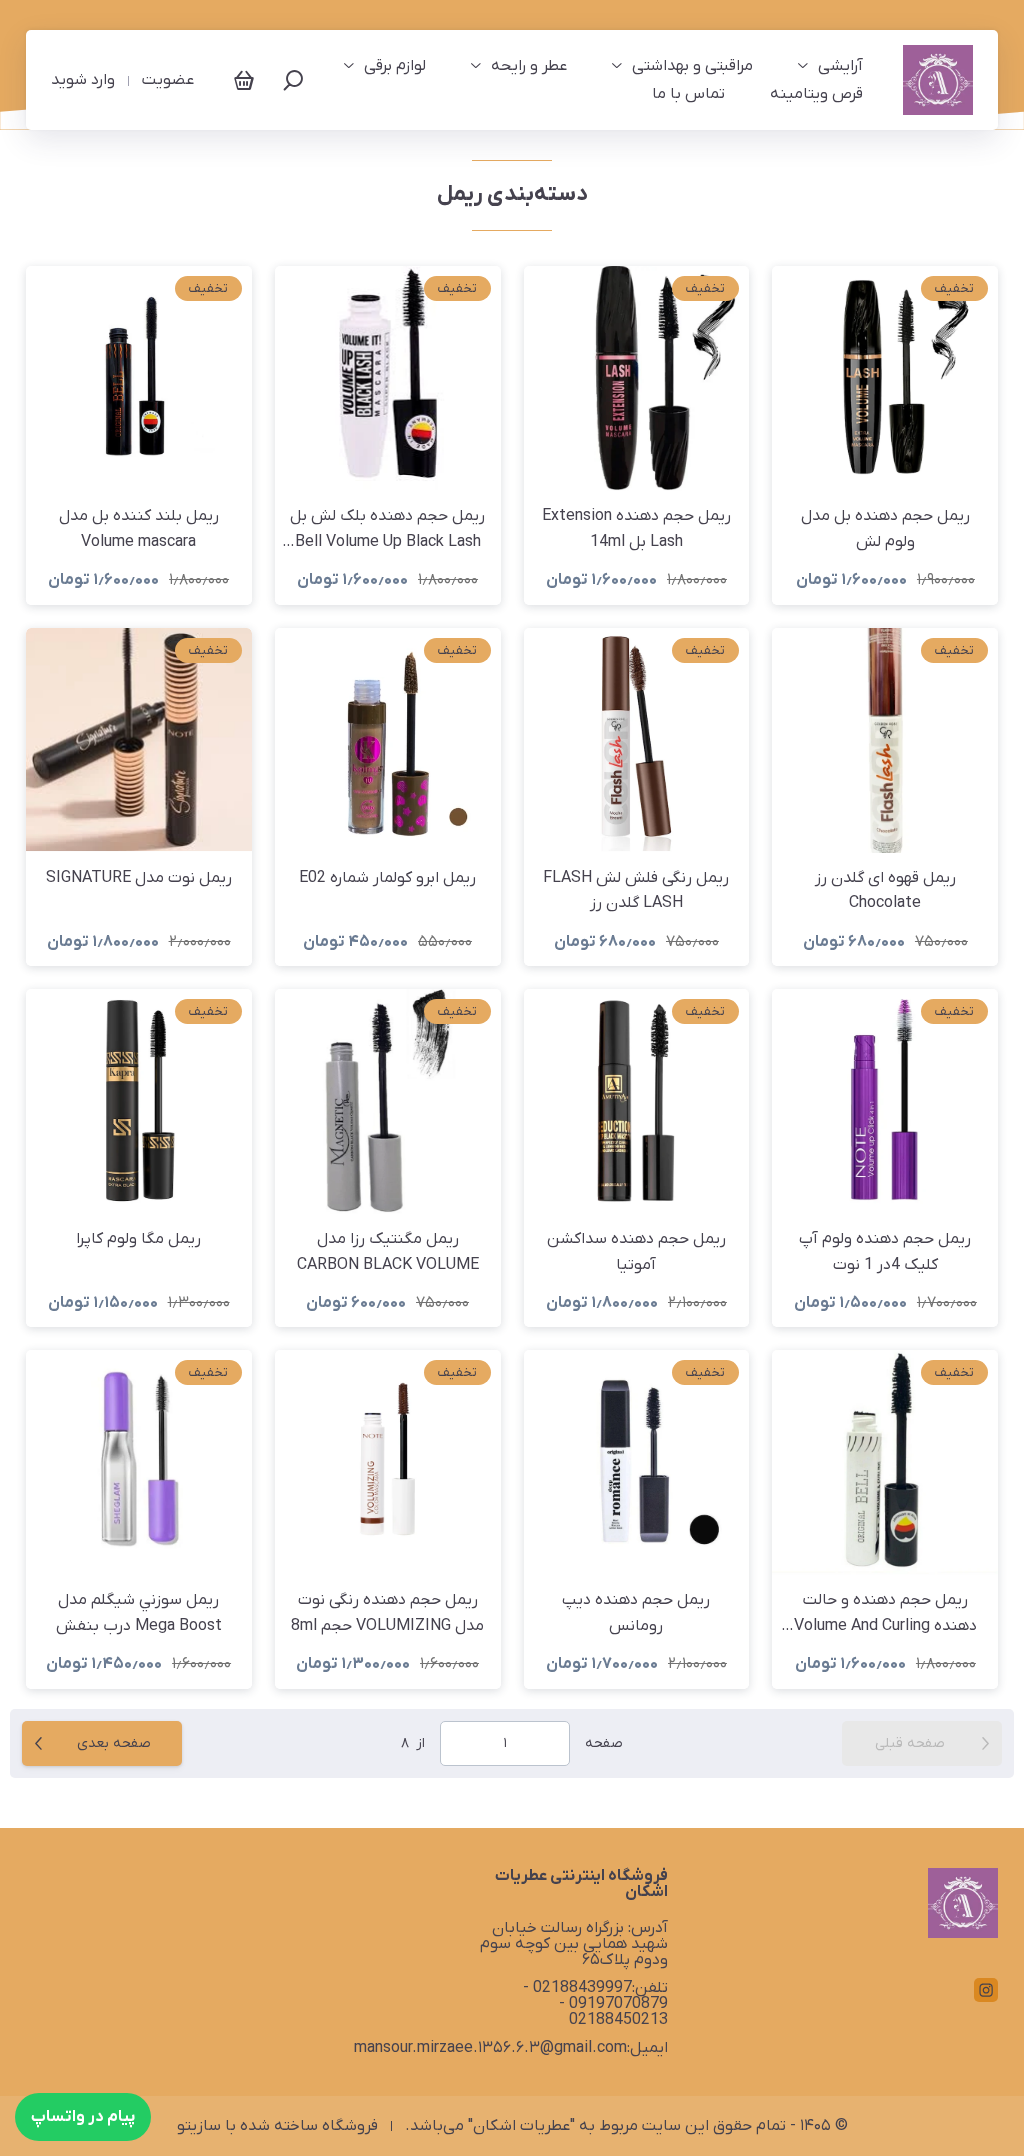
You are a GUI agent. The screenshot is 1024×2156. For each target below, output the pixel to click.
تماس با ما (688, 94)
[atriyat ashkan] (938, 80)
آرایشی (840, 66)
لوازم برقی (395, 66)
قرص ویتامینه (816, 94)
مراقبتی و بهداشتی (692, 66)
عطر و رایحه (529, 66)
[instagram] (986, 1990)
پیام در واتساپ (83, 2117)
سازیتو (199, 2126)
